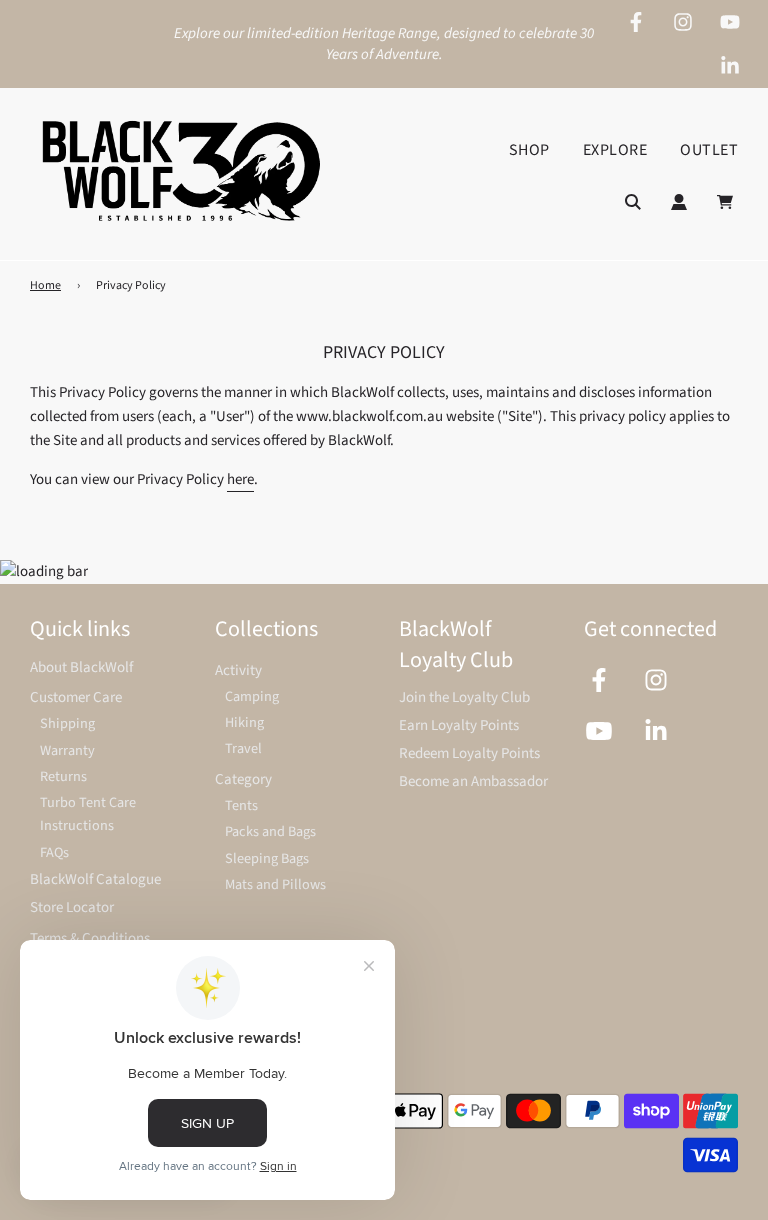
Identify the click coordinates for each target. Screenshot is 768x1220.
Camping (252, 696)
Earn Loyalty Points (459, 725)
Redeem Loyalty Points (469, 753)
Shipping (67, 723)
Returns (63, 776)
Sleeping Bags (267, 858)
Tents (241, 805)
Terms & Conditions (90, 938)
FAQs (54, 852)
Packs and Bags (270, 831)
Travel (243, 748)
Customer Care (76, 697)
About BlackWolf (81, 667)
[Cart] (727, 202)
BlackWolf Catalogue (95, 879)
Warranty (67, 750)
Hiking (244, 722)
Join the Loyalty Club (464, 697)
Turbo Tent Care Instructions (88, 814)
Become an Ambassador (473, 781)
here (240, 479)
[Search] (633, 202)
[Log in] (679, 202)
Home (45, 285)
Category (243, 779)
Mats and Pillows (275, 884)
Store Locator (72, 907)
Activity (238, 670)
